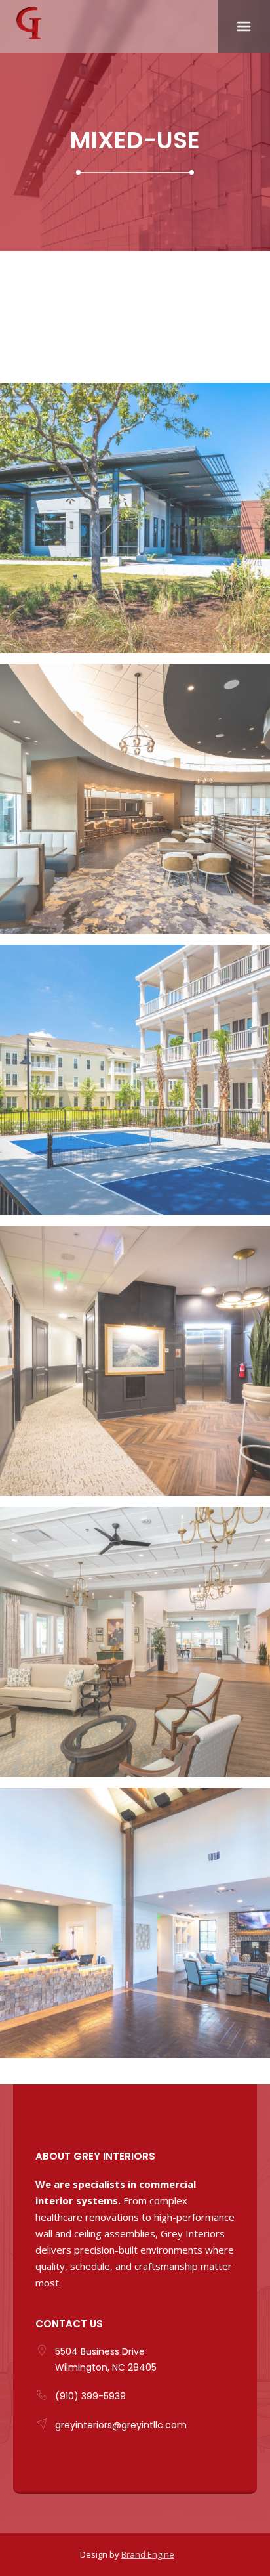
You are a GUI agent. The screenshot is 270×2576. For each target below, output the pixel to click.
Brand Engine (148, 2554)
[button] (244, 26)
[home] (109, 20)
